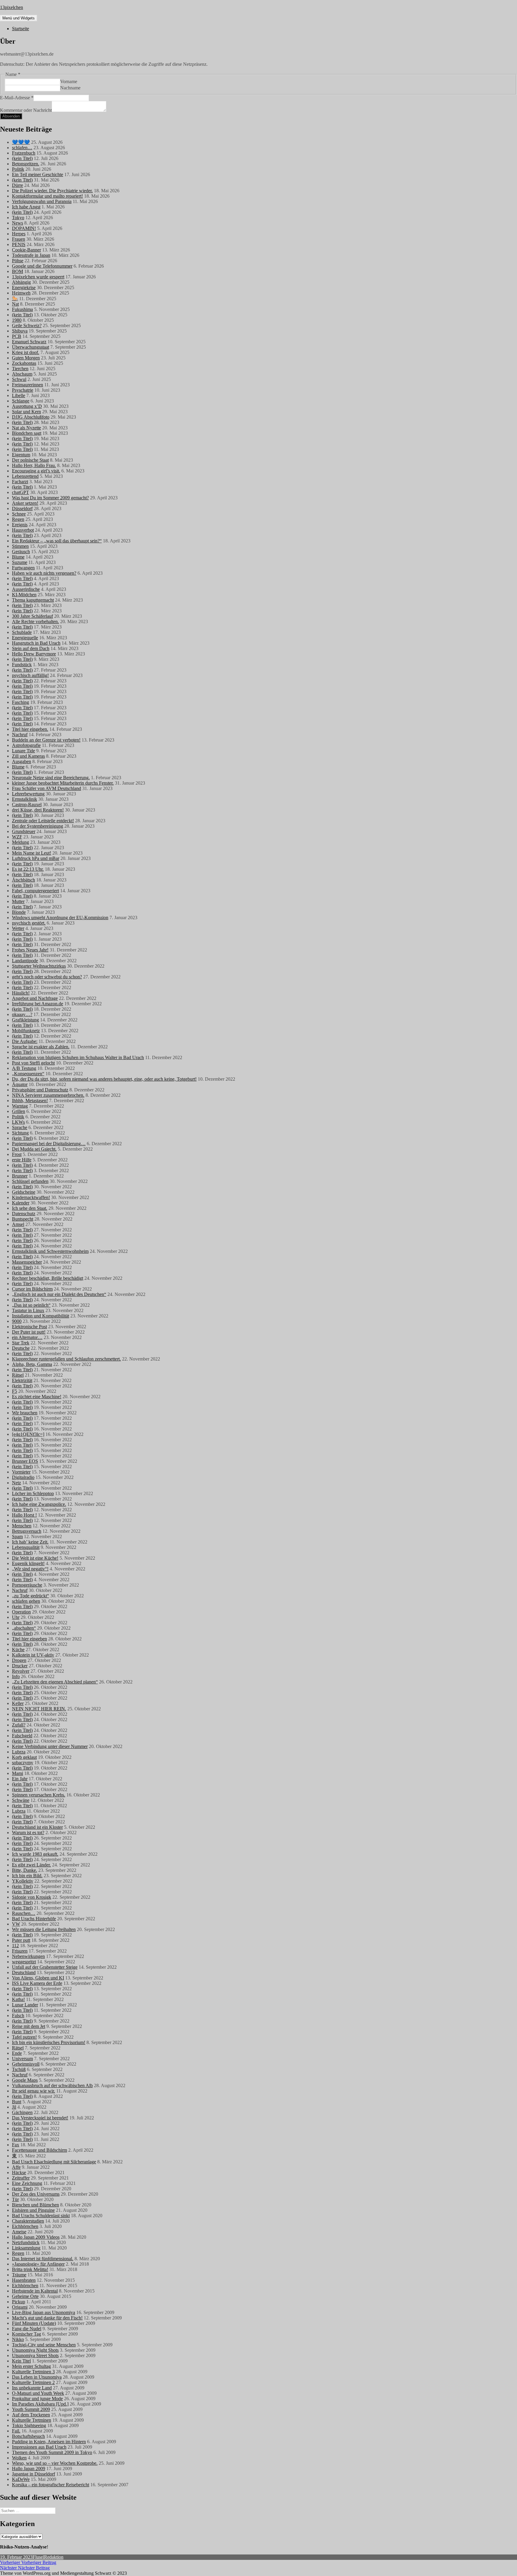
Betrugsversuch (27, 1531)
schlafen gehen (26, 1601)
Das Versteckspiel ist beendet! (40, 2118)
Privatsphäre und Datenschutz (40, 1090)
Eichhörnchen (25, 2226)
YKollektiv (23, 1881)
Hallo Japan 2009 (29, 2469)
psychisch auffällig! (30, 675)
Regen (18, 519)
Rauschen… (24, 1913)
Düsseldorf (22, 508)
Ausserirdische (26, 589)
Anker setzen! (25, 503)
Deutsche (21, 1348)
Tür (15, 2199)
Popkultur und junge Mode (37, 2399)
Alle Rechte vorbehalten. (35, 621)
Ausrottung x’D (27, 406)
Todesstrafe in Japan (31, 255)
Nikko (18, 2339)
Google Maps (25, 2080)
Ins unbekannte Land (32, 2388)
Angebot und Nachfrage (35, 998)
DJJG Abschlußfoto (31, 417)
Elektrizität (22, 1380)
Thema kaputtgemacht (33, 600)
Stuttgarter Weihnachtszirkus (39, 966)
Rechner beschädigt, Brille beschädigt (48, 1278)
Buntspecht (23, 1219)
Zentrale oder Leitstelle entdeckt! (43, 821)
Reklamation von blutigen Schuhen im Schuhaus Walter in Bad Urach (78, 1057)
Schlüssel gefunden (30, 1181)
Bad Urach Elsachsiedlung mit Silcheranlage (54, 2162)
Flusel (38, 2557)
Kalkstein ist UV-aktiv (33, 1655)
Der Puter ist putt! (29, 1332)
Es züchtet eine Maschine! (37, 1397)
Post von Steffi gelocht (33, 1063)
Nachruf (20, 735)
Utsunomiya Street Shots (35, 2355)
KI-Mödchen (24, 595)
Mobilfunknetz (26, 1031)
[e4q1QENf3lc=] (28, 1434)
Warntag (20, 1106)
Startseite (20, 29)
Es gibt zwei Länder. (31, 1865)
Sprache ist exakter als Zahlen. (41, 1047)
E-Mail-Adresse (17, 98)
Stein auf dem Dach (31, 648)
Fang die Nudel (27, 2329)
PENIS (19, 244)
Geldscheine (24, 1192)
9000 (17, 1321)
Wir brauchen (25, 1413)
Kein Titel (21, 2361)
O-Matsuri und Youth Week (38, 2393)
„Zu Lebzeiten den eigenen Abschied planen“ (55, 1682)
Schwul (19, 379)
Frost (17, 1154)
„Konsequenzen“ (28, 1074)
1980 (17, 320)
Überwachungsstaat (31, 347)
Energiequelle (25, 638)
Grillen (19, 1111)
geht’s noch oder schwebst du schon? (47, 977)
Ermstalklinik (25, 799)
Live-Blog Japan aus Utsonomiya (44, 2312)
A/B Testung (24, 1068)
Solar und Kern (26, 412)
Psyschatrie (23, 390)
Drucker (20, 1666)
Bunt (17, 2102)
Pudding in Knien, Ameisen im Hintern (49, 2442)
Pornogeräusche (27, 1585)
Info (16, 1676)
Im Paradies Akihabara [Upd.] (40, 2404)
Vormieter (21, 1472)
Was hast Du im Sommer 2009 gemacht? (50, 498)
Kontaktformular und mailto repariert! (47, 196)
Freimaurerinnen (28, 385)
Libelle (19, 395)
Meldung (20, 842)
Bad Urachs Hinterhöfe (34, 1919)
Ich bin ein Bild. (27, 1876)
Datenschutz (24, 1214)
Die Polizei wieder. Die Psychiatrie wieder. (52, 191)
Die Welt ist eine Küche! (35, 1558)
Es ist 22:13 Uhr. (28, 869)
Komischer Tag (26, 2334)
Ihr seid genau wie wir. (34, 2091)
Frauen (19, 239)
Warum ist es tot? (28, 1833)
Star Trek (21, 1343)
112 (15, 1946)
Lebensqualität (26, 1547)
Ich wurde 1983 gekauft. (35, 1854)
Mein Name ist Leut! (32, 853)
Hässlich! (21, 993)
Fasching (20, 702)
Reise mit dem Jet (29, 2026)
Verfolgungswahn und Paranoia (42, 201)
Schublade (22, 632)
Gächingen (22, 2112)
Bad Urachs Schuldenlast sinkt (41, 2216)
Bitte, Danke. (25, 1870)
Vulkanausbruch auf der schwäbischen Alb (52, 2085)
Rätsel (18, 1375)
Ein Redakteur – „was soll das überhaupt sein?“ (57, 541)
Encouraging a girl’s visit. (36, 471)
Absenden (11, 116)
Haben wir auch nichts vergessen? (44, 573)
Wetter (18, 928)
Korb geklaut (24, 1757)
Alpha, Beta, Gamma (32, 1364)
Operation (21, 1612)
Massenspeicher (27, 1262)
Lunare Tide (23, 751)
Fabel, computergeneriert (35, 891)
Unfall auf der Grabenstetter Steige (45, 1967)
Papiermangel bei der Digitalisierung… (49, 1144)
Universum (22, 2059)
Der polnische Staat (30, 460)
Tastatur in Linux (28, 1310)
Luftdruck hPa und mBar (36, 858)
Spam (17, 1536)
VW (16, 1924)
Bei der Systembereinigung (38, 826)
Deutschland (24, 1972)
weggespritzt (24, 1962)
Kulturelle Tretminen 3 (33, 2372)
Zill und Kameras (28, 756)
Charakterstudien (28, 2221)
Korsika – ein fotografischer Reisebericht (51, 2485)
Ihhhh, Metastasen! (30, 1101)
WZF (17, 837)
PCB (17, 336)
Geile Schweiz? (27, 325)
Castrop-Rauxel (27, 804)
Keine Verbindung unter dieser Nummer (50, 1746)
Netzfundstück (26, 2242)
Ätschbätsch (23, 880)
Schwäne (21, 1800)
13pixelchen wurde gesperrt (38, 277)
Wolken (19, 2458)
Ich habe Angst (26, 207)
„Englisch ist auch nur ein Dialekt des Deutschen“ (59, 1294)
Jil (14, 2107)
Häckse (19, 2172)
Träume (19, 2275)
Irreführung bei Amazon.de (38, 1004)
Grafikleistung (25, 1020)
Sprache (20, 1127)
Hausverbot (23, 530)
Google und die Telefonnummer (42, 266)
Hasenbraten (24, 2280)
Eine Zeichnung (27, 2183)
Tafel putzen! (24, 2037)
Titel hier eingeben (29, 1639)
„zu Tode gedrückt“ (31, 1596)
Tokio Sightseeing (29, 2425)
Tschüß (19, 2069)
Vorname (69, 81)
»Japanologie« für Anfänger (38, 2264)
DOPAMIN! (24, 228)
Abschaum (22, 374)
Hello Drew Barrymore (34, 654)
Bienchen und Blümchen (35, 2205)
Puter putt (21, 1940)
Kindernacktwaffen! (31, 1197)
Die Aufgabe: (25, 1041)
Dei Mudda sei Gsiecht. (34, 1149)
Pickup (19, 2302)
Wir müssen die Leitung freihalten (44, 1929)
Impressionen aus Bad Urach (39, 2447)
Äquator (20, 1084)
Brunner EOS (25, 1461)
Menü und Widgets (19, 18)
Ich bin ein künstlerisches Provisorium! (49, 2042)
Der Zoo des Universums (36, 2194)
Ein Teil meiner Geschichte (38, 174)
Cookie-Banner (26, 250)
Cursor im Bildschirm (32, 1289)
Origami (20, 2307)
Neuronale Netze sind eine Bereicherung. (51, 778)
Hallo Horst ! (24, 1515)
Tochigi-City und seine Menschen (44, 2345)
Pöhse (18, 261)
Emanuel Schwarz (29, 342)
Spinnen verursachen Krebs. (39, 1795)
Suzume (20, 562)
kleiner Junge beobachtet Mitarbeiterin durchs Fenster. (63, 783)
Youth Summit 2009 (31, 2409)
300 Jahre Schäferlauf (32, 616)
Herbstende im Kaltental (35, 2291)
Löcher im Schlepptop (33, 1493)
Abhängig (21, 282)
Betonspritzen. (26, 164)
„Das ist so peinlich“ (31, 1305)
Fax (16, 2145)
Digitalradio (23, 1477)
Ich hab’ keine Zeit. (30, 1542)
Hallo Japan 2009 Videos (36, 2237)
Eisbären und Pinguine (33, 2210)
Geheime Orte (25, 2296)
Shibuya (20, 331)
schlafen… (22, 148)
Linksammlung (26, 2248)
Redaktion (54, 2557)
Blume (18, 557)
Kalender (21, 1203)
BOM (18, 271)
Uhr (16, 1617)
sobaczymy (23, 1763)
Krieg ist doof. (26, 352)
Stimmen (20, 546)
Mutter (18, 901)
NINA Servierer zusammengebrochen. (48, 1095)
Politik (18, 169)
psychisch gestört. (29, 923)
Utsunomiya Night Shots (35, 2350)
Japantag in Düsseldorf (34, 2474)
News (18, 223)
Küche (18, 1650)
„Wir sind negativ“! (30, 1569)
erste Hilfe (22, 1160)
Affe (16, 2167)
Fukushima (22, 309)
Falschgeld (22, 1736)
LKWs (18, 1122)
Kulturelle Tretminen (32, 2420)
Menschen (22, 1526)
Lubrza (19, 1752)
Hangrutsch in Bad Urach (36, 643)
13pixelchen (12, 7)
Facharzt (20, 482)
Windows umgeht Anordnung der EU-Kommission (60, 918)
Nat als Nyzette (26, 428)
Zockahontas (24, 363)
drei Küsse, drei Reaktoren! (38, 810)
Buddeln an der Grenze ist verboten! (46, 740)
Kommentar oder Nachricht (26, 110)
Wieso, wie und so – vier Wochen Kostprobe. (55, 2463)
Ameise (19, 2232)
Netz (16, 1483)
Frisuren (20, 1951)
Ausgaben (22, 761)
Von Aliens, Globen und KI (38, 1978)
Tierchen (20, 369)
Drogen (19, 1660)
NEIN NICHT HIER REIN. (39, 1709)
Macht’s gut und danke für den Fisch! (47, 2318)
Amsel (18, 1224)
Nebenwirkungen (28, 1956)
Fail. (16, 2431)
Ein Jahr (20, 1779)
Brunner (20, 1176)
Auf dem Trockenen (31, 2415)
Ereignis (20, 525)
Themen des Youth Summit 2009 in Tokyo (52, 2452)
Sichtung (20, 1133)
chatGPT (20, 492)
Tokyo (18, 218)
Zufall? (19, 1725)
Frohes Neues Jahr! (30, 950)
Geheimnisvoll (26, 2064)
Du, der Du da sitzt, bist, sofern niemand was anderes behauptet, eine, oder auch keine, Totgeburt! (104, 1079)
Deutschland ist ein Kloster (37, 1827)
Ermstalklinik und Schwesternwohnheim (50, 1251)
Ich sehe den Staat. (30, 1208)
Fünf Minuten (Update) (34, 2323)
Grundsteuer (24, 831)
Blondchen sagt (27, 433)
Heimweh (21, 293)
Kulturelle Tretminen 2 (33, 2382)
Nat (15, 304)
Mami (18, 1773)
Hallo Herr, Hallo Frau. (34, 465)
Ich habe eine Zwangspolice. (39, 1504)
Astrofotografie (26, 745)
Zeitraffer (21, 2178)
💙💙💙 (21, 142)
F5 (15, 1391)
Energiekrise (24, 288)
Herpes (19, 234)
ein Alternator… (27, 1337)
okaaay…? (22, 1014)
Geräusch (21, 552)
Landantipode (25, 961)
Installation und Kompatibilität (41, 1316)
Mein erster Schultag (31, 2366)
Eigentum (21, 455)
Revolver (21, 1671)
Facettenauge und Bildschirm (39, 2150)
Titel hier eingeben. (30, 729)
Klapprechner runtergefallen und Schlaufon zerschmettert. (66, 1359)
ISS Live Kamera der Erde (37, 1983)
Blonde (19, 912)
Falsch (18, 2015)
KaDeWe (21, 2479)
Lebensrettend (25, 476)
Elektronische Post (29, 1327)
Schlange (21, 401)
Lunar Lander (25, 2005)
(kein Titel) (22, 158)
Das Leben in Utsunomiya (37, 2377)
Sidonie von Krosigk (32, 1897)
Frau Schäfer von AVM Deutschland (47, 788)
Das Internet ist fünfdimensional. (43, 2259)
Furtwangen (23, 568)
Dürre (18, 185)
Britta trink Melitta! (30, 2269)
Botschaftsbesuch (28, 2436)
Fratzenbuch (24, 153)
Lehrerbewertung (28, 794)
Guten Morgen (26, 358)
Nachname (70, 88)
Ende (17, 2053)
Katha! (18, 1999)
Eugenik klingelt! (28, 1563)
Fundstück (22, 665)
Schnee (19, 514)
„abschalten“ (24, 1628)
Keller (18, 1703)
